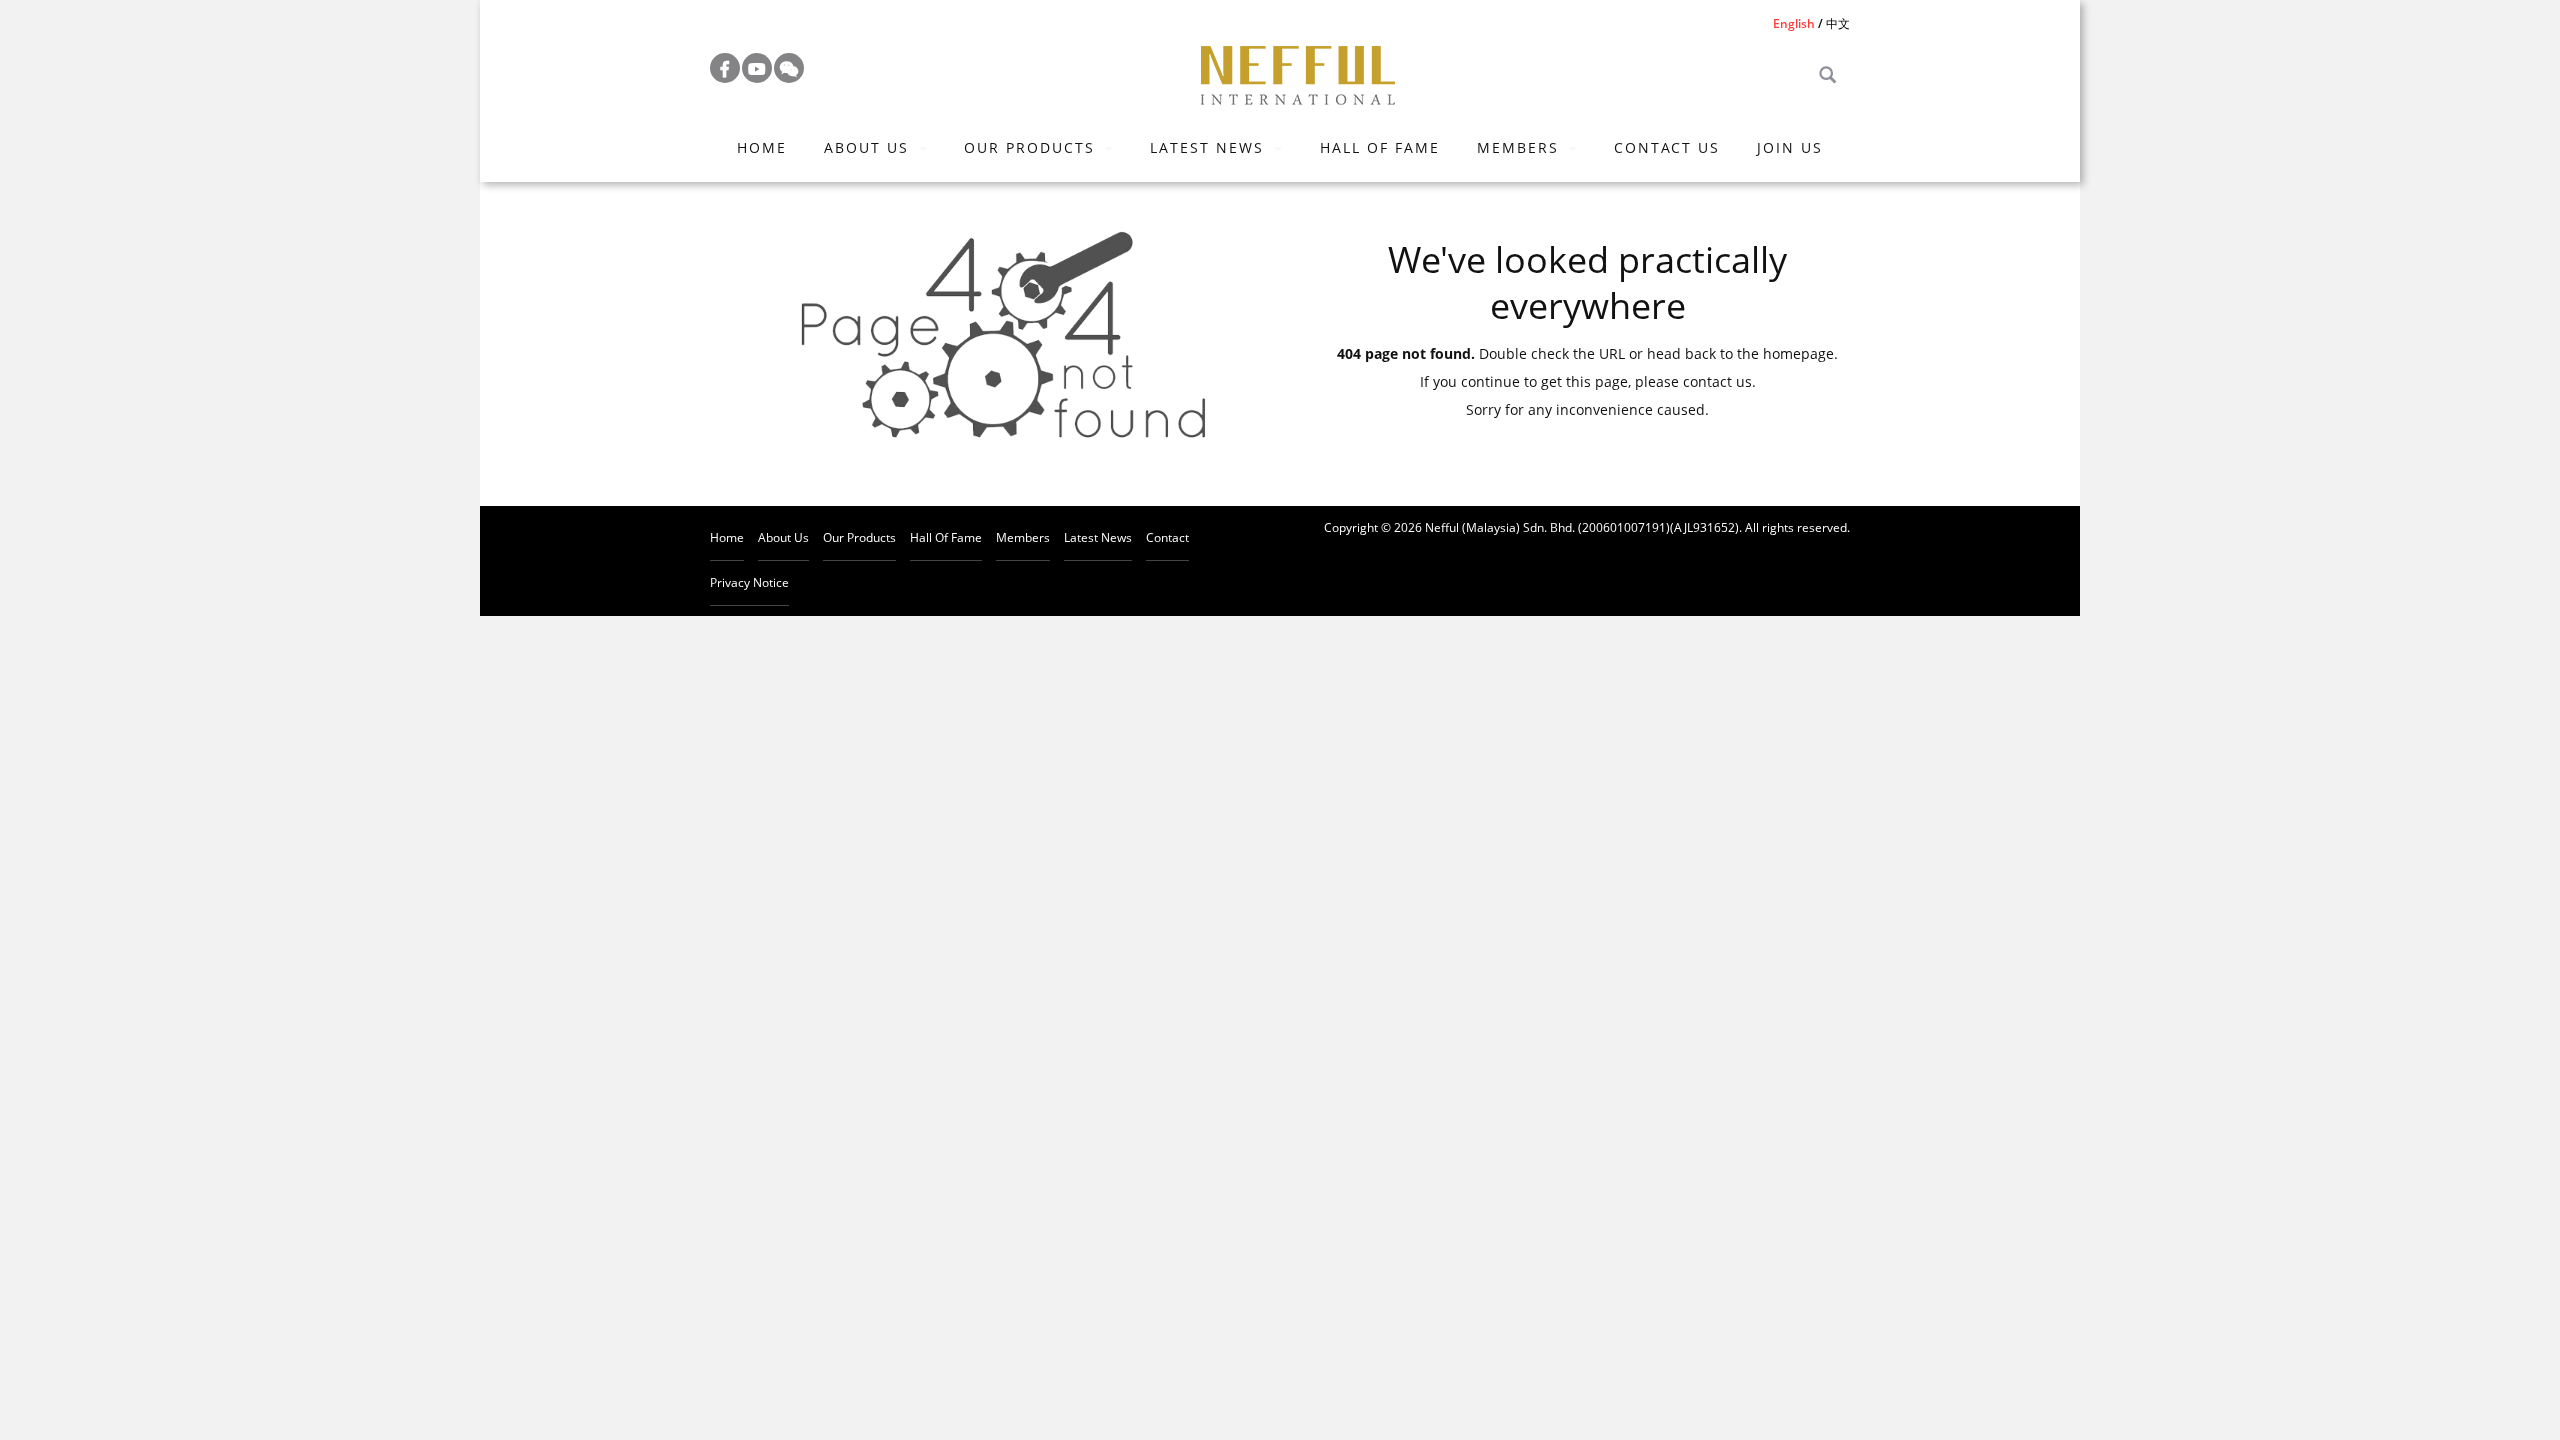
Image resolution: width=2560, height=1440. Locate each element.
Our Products (1029, 147)
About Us (866, 147)
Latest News (1207, 147)
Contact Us (1667, 147)
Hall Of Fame (1380, 147)
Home (762, 147)
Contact (1167, 537)
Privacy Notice (749, 582)
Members (1518, 147)
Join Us (1790, 147)
